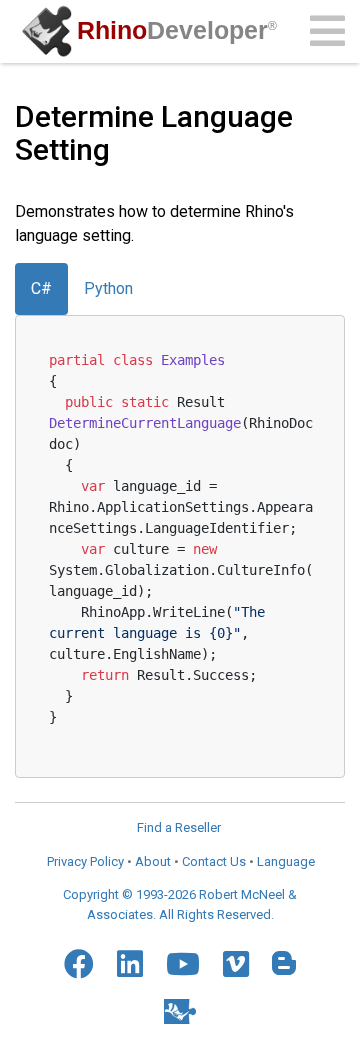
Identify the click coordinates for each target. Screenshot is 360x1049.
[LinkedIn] (130, 964)
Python (108, 288)
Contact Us (214, 861)
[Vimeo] (236, 964)
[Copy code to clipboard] (306, 356)
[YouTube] (183, 964)
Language (286, 861)
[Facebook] (79, 964)
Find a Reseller (179, 827)
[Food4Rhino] (180, 1011)
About (153, 861)
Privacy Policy (85, 861)
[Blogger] (284, 963)
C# (41, 288)
